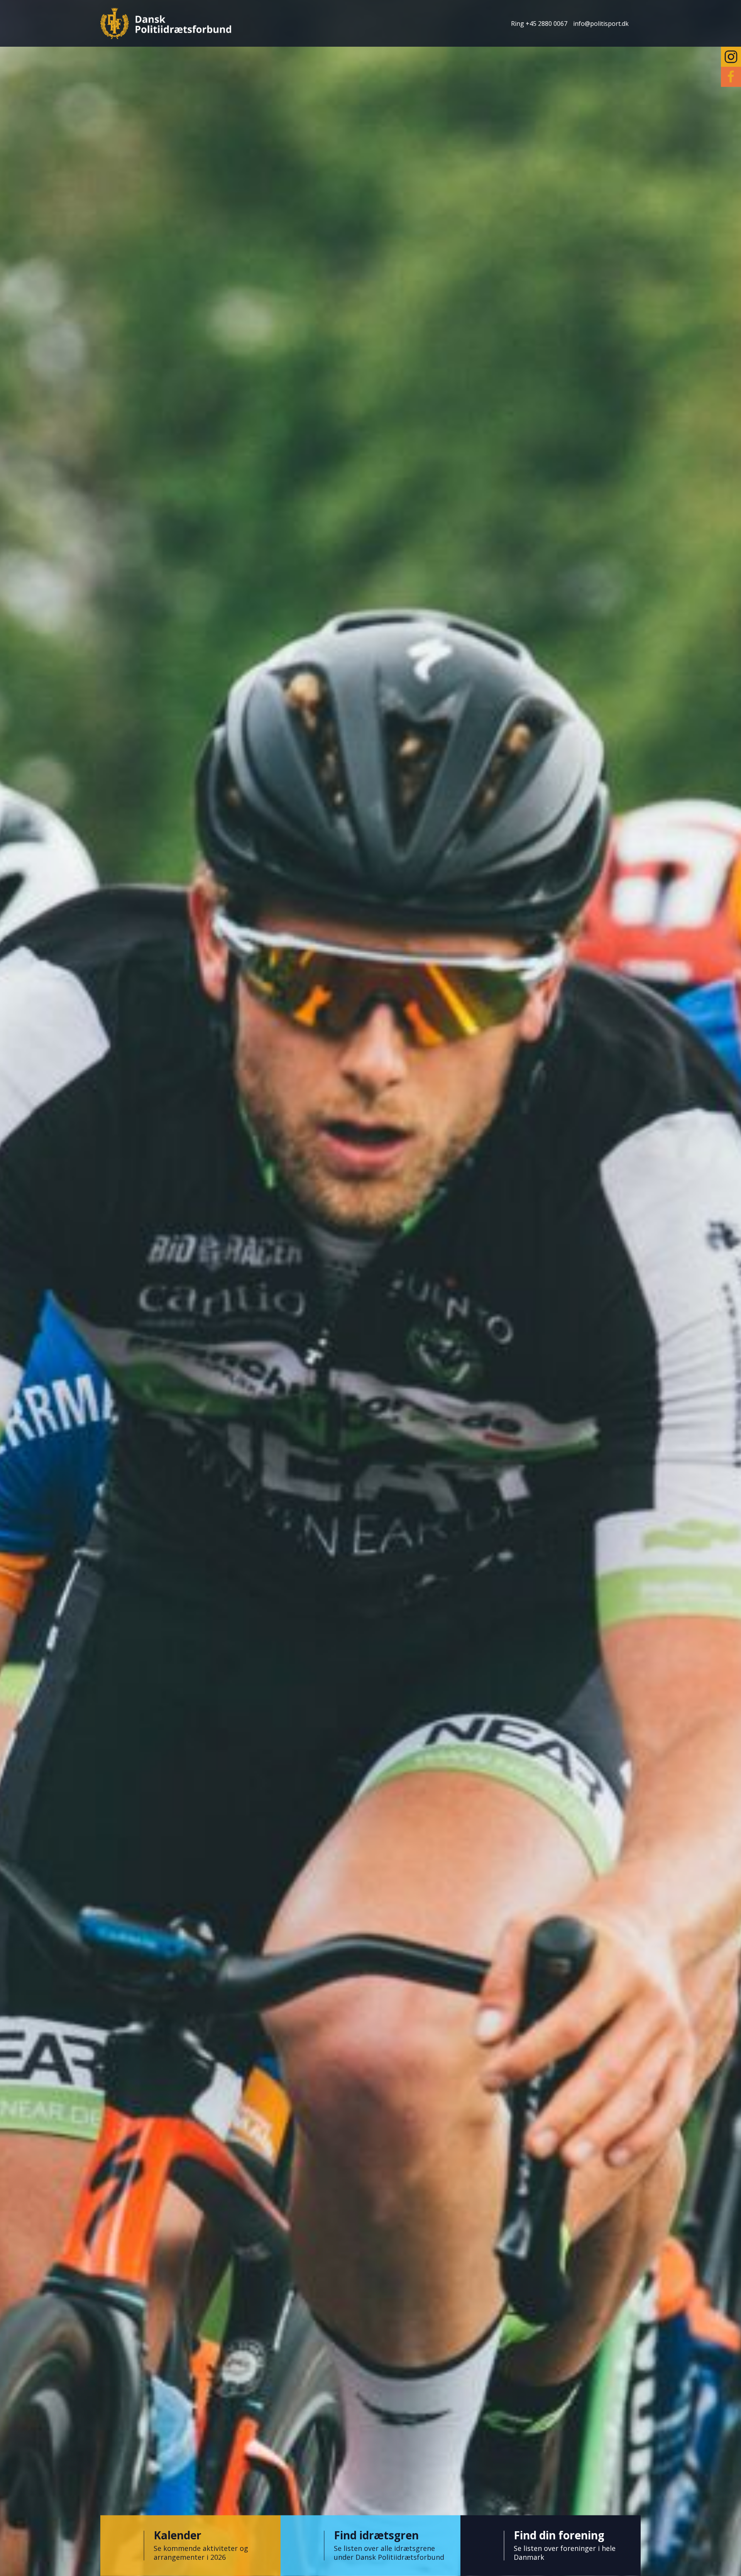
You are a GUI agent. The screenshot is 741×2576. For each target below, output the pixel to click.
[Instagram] (731, 57)
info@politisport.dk (601, 24)
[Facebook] (731, 77)
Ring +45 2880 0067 (539, 24)
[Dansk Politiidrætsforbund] (166, 23)
